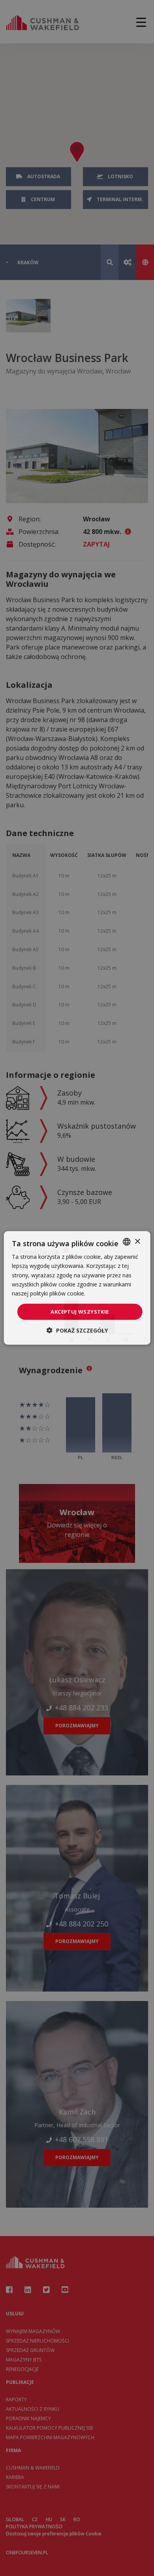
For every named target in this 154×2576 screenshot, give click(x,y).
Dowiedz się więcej (111, 1293)
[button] (77, 1330)
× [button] (137, 1241)
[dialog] (77, 1288)
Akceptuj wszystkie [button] (80, 1312)
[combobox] (126, 1242)
